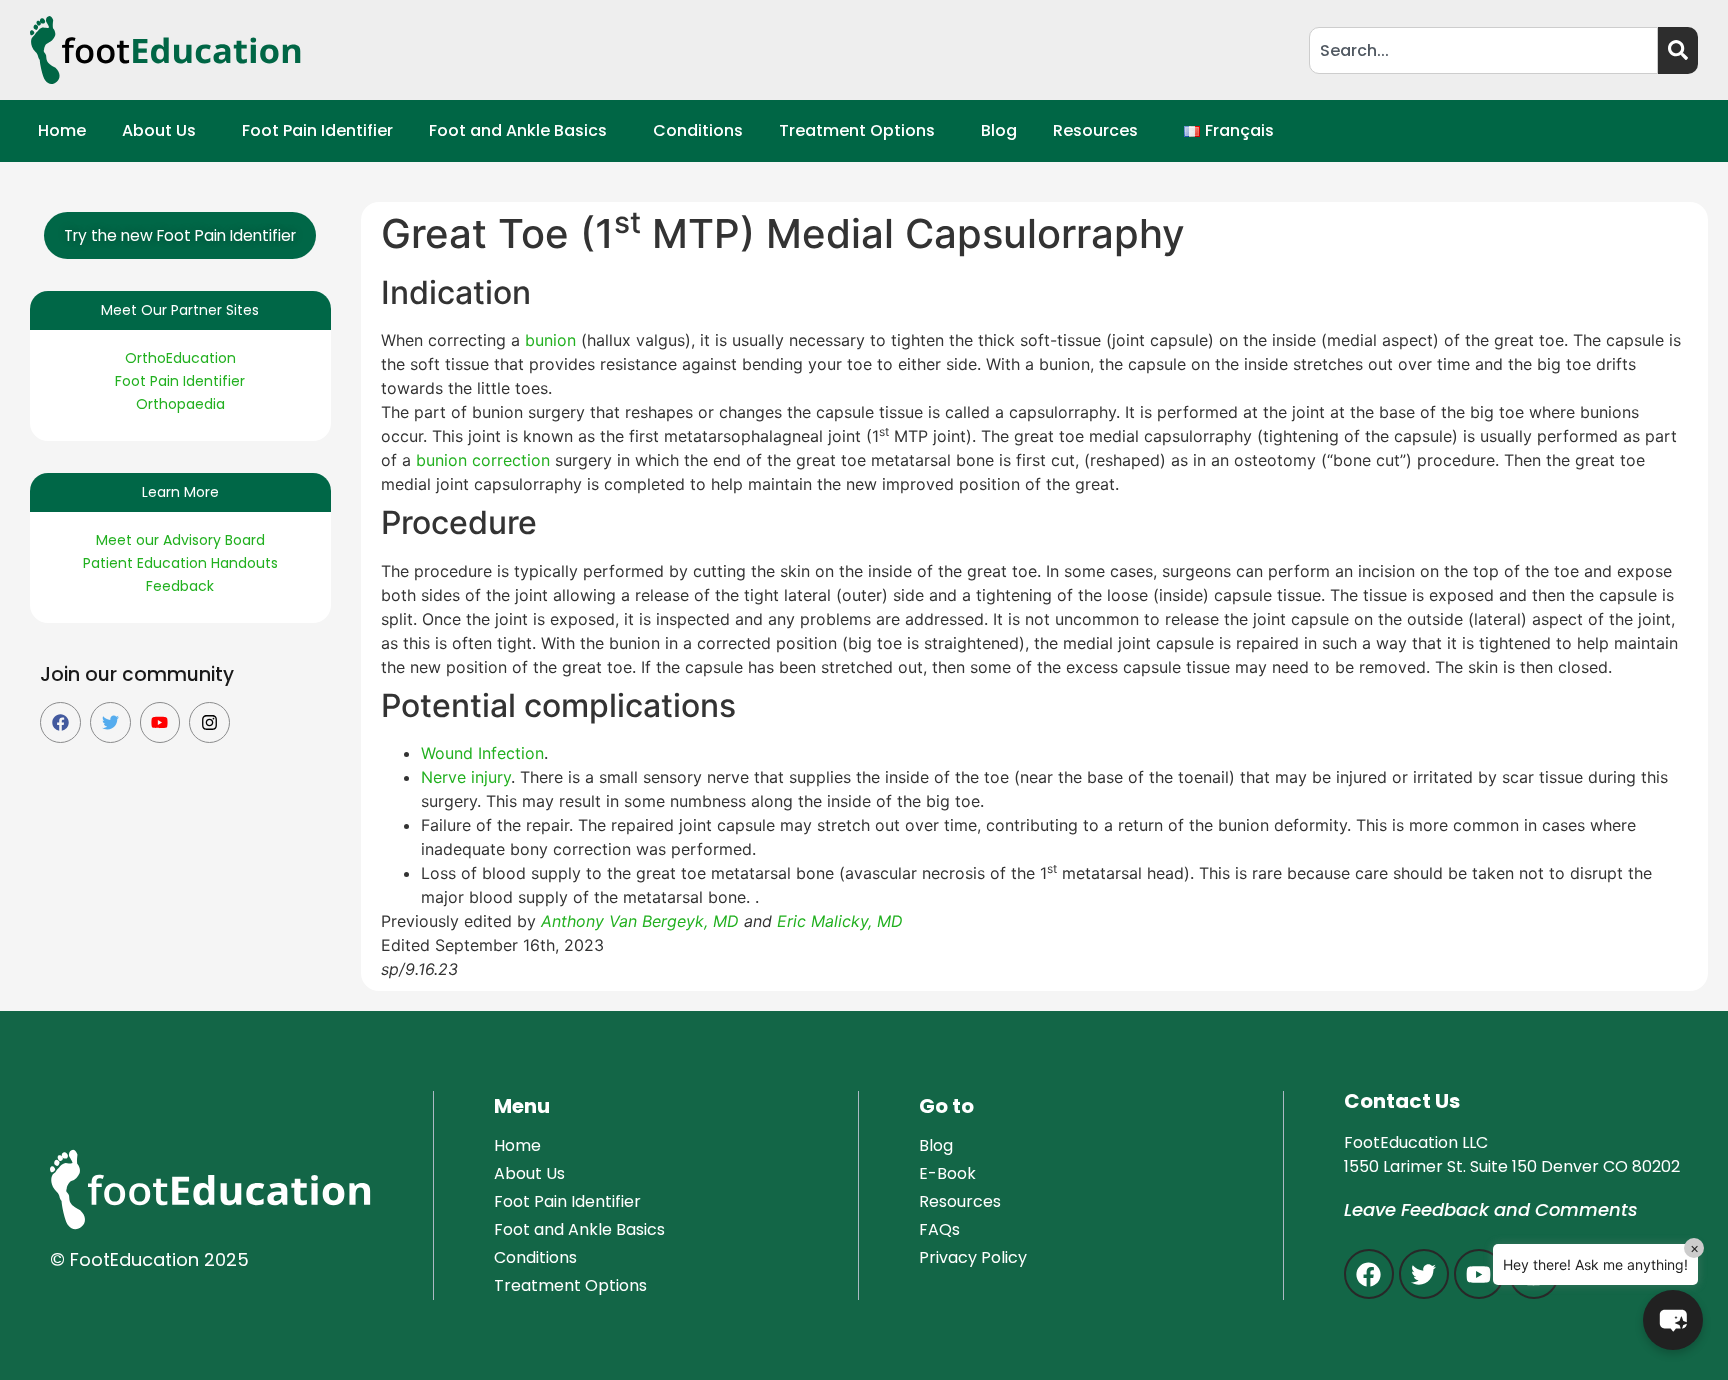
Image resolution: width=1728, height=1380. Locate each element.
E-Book (947, 1173)
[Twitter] (110, 722)
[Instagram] (209, 722)
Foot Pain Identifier (317, 130)
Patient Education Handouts (180, 563)
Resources (1095, 130)
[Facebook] (60, 722)
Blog (999, 130)
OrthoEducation (180, 358)
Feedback (180, 586)
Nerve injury (466, 777)
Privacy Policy (973, 1257)
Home (62, 130)
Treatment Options (857, 130)
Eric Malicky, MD (842, 921)
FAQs (939, 1229)
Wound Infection (482, 753)
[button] (164, 131)
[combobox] (1483, 50)
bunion (553, 340)
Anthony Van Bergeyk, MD (640, 921)
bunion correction (483, 460)
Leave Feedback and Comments (1491, 1209)
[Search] (1678, 50)
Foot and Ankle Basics (518, 130)
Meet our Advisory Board (180, 540)
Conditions (698, 130)
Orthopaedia (180, 404)
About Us (159, 130)
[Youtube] (160, 722)
